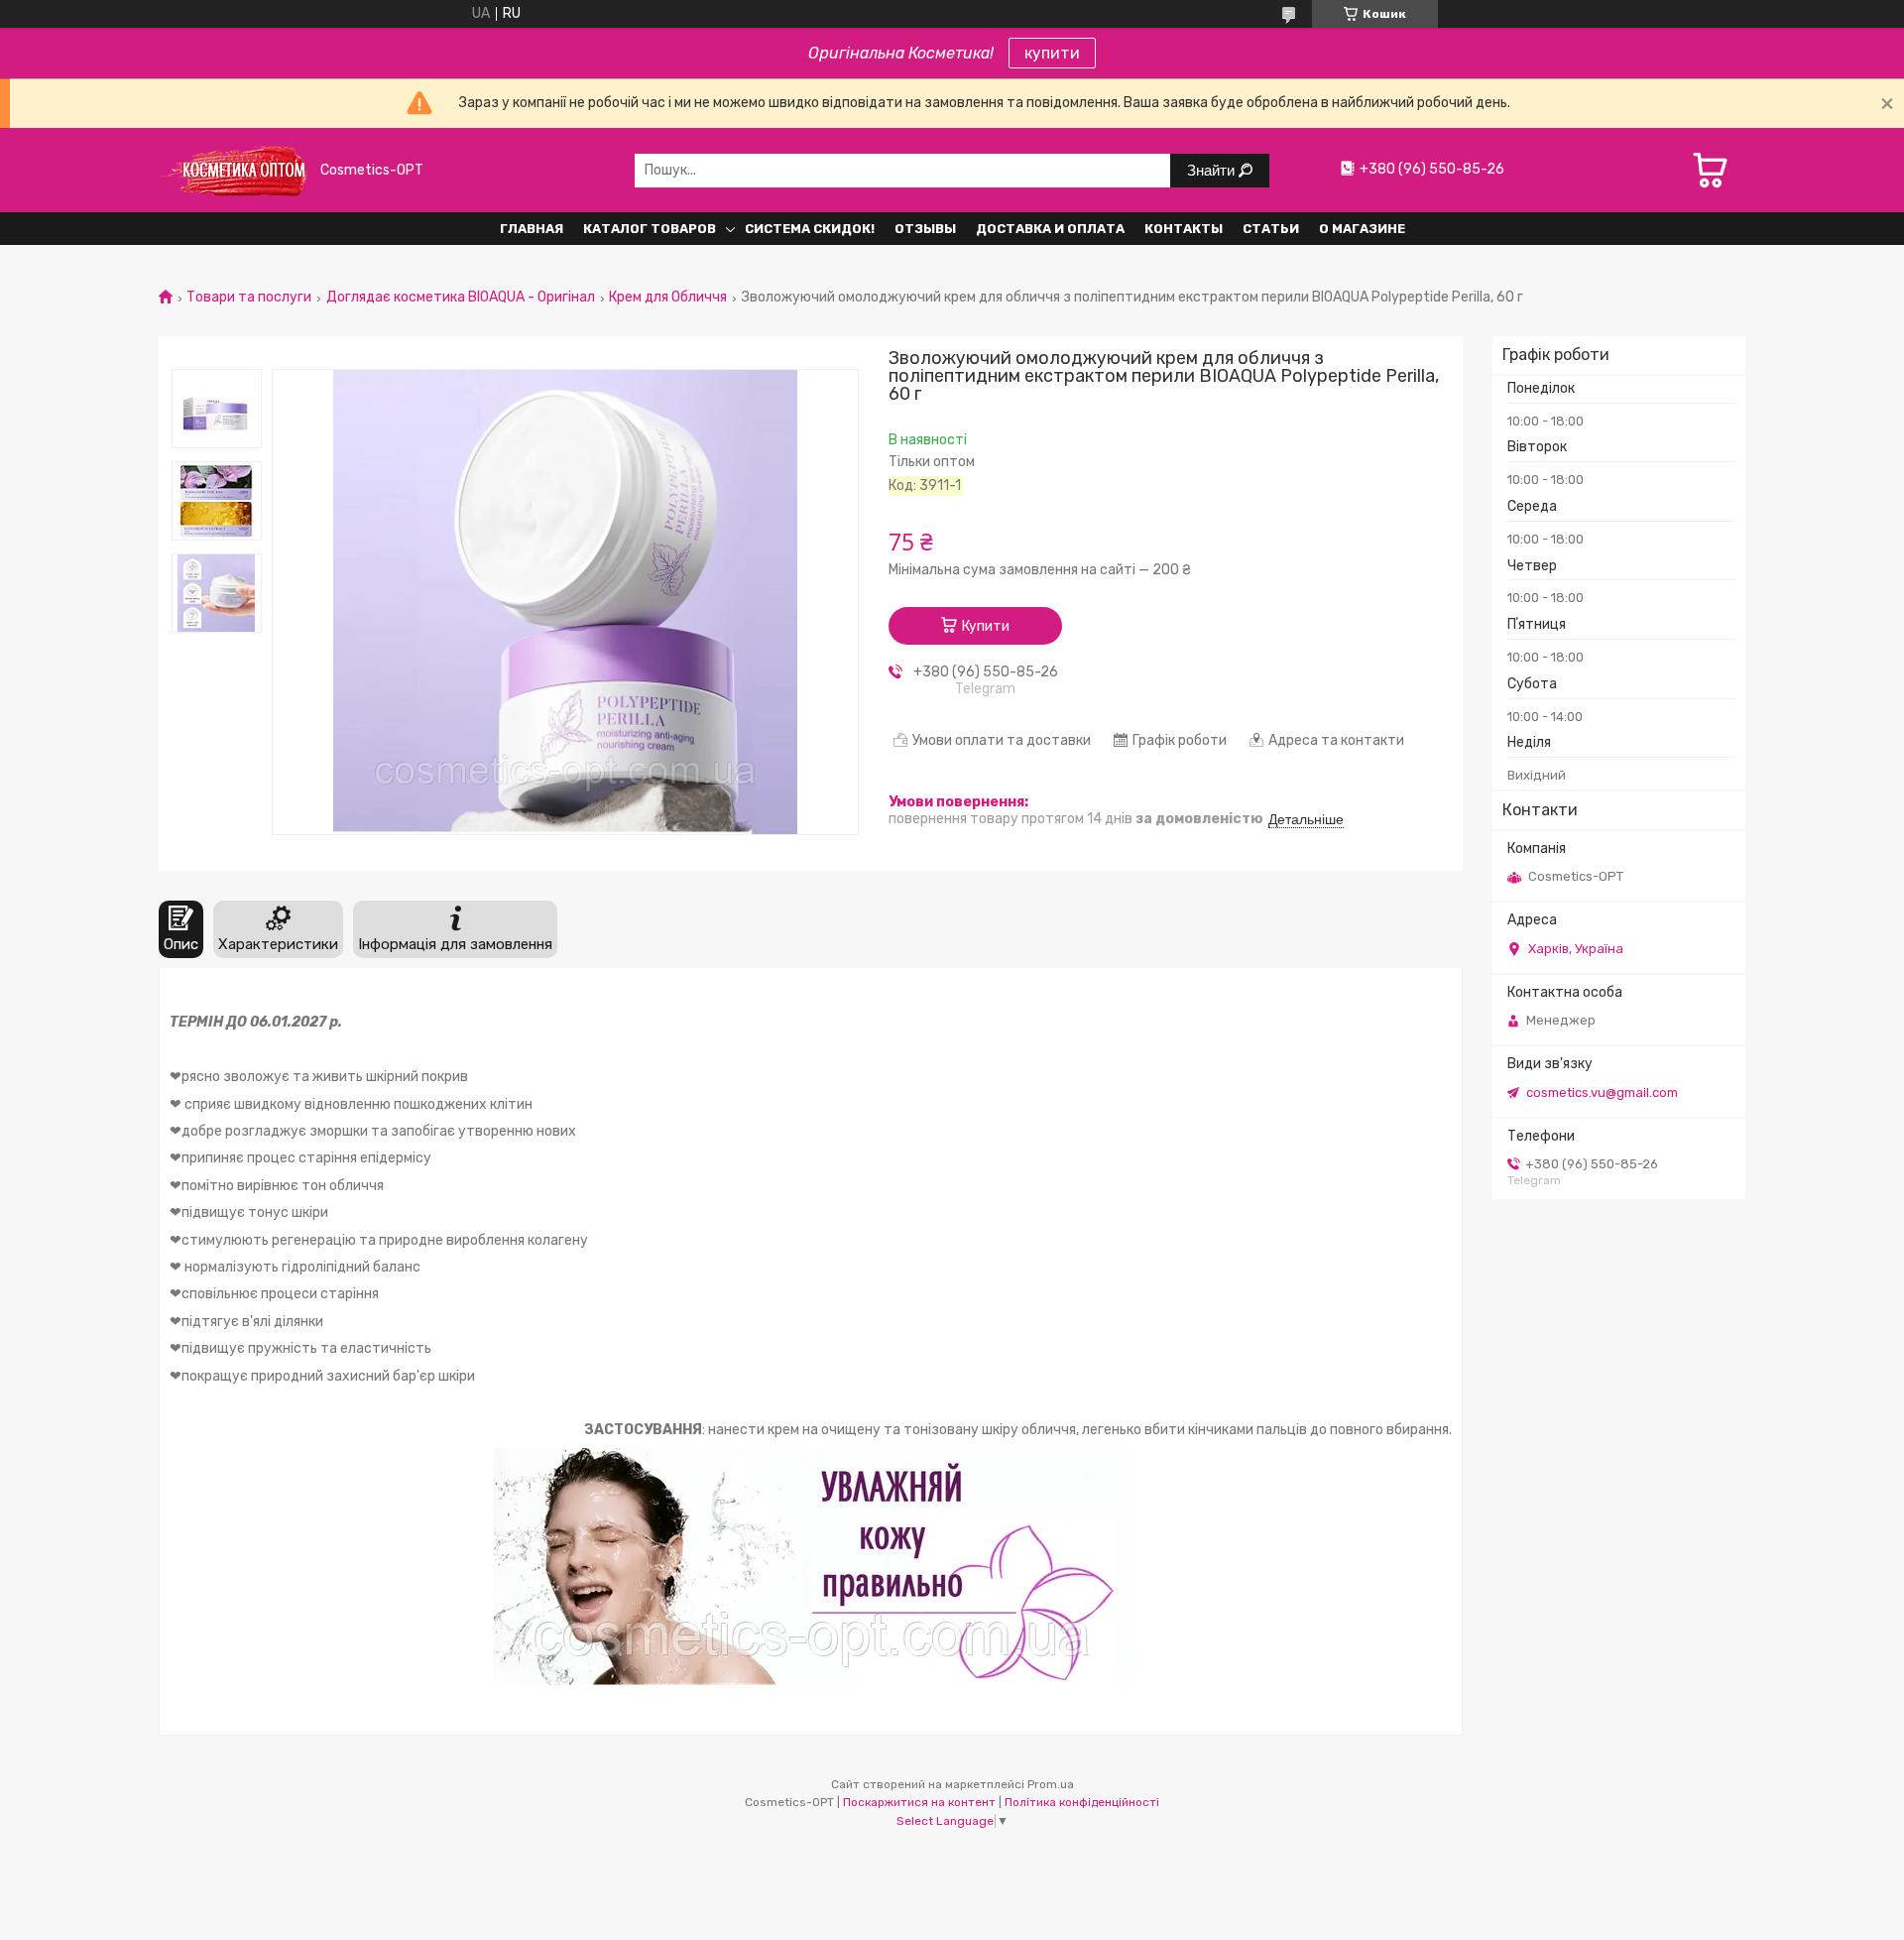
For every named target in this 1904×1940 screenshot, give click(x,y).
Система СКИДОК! (810, 229)
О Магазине (1362, 229)
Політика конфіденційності (1082, 1802)
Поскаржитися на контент (919, 1802)
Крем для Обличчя (668, 298)
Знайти (1213, 170)
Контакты (1184, 229)
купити (1052, 53)
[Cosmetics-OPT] (233, 170)
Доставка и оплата (1050, 229)
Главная (532, 229)
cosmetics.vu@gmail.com (1602, 1092)
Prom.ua (1051, 1784)
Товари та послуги (249, 298)
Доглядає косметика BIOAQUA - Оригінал (461, 298)
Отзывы (925, 229)
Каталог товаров (650, 229)
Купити (986, 626)
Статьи (1271, 229)
